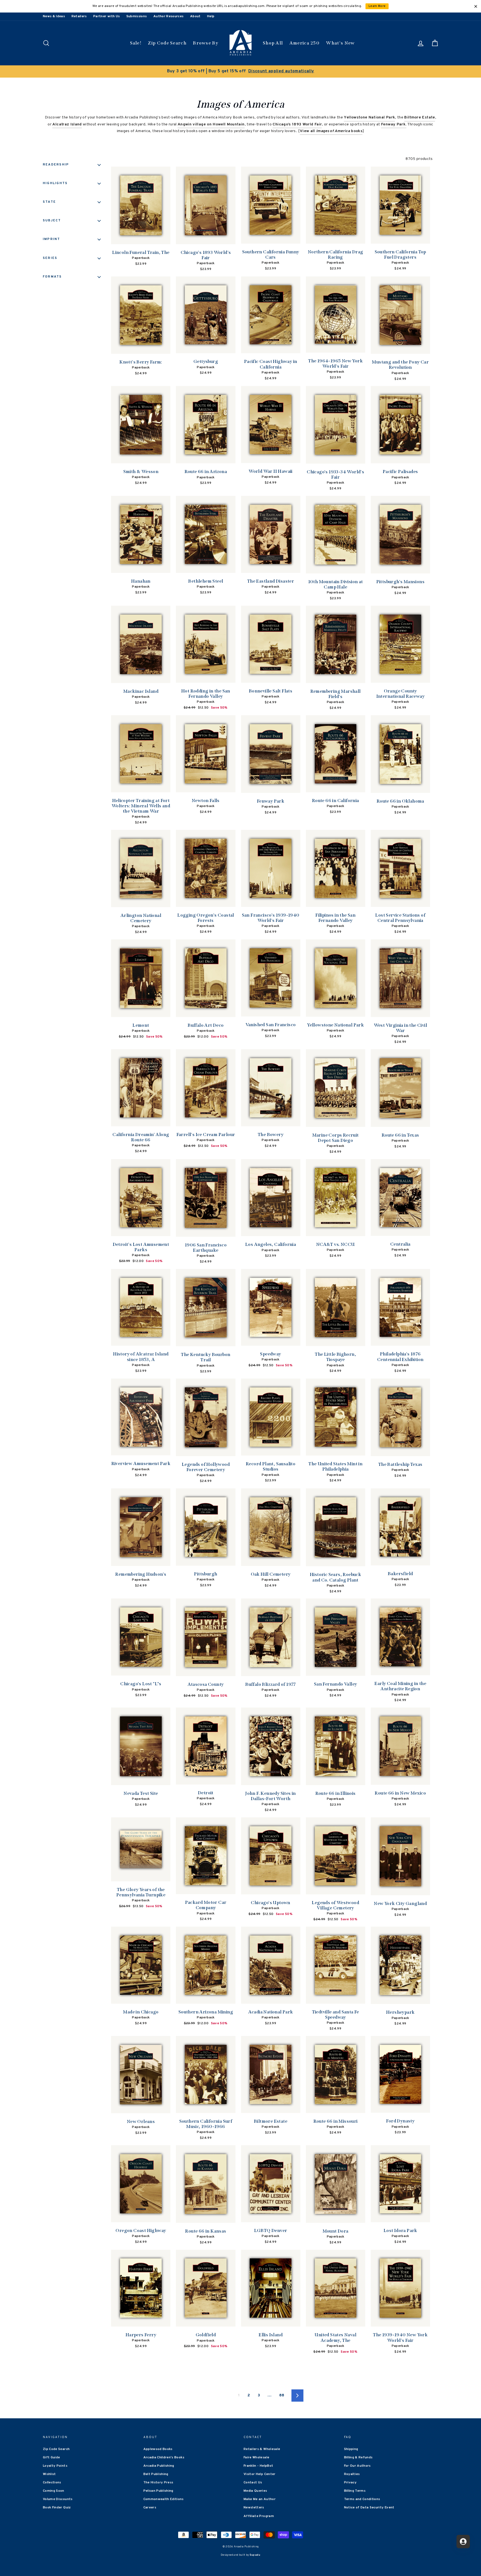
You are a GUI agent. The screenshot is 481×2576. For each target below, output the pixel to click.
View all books (331, 131)
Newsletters (254, 2508)
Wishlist (49, 2474)
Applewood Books (158, 2449)
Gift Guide (51, 2458)
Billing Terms (355, 2491)
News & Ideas (54, 16)
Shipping (351, 2449)
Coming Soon (54, 2491)
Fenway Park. (394, 124)
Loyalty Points (55, 2466)
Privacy (350, 2483)
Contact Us (253, 2483)
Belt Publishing (156, 2474)
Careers (150, 2508)
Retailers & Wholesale (262, 2449)
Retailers (79, 16)
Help (211, 16)
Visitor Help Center (260, 2474)
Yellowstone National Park (369, 117)
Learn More (377, 6)
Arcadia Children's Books (164, 2458)
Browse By (206, 43)
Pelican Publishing (158, 2491)
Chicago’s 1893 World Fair (297, 124)
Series (50, 258)
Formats (52, 277)
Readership (56, 165)
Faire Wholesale (256, 2458)
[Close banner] (476, 6)
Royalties (352, 2474)
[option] (240, 71)
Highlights (55, 183)
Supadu (255, 2555)
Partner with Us (106, 16)
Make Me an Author (260, 2499)
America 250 (305, 43)
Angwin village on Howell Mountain (211, 124)
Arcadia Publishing (159, 2466)
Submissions (137, 16)
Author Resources (169, 16)
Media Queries (255, 2491)
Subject (52, 221)
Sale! (136, 43)
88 (282, 2395)
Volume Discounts (58, 2499)
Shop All (273, 43)
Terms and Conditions (362, 2499)
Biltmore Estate (419, 117)
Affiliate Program (259, 2516)
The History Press (158, 2483)
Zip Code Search (167, 43)
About (195, 16)
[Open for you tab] (463, 2542)
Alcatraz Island (67, 124)
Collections (52, 2483)
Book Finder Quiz (57, 2508)
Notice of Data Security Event (369, 2508)
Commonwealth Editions (164, 2499)
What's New (340, 43)
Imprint (52, 239)
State (49, 202)
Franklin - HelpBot (258, 2466)
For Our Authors (357, 2466)
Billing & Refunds (358, 2458)
